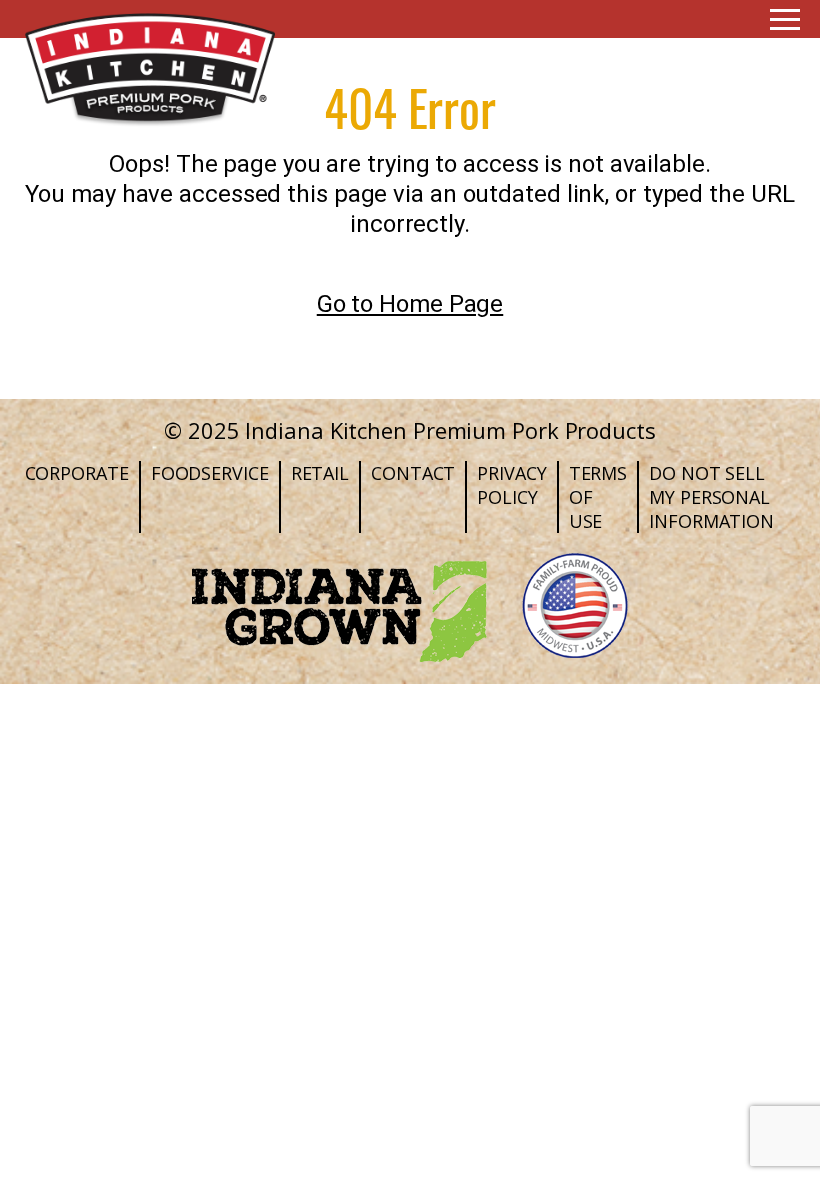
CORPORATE (77, 473)
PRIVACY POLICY (511, 485)
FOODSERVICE (210, 473)
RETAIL (320, 473)
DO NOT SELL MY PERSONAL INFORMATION (711, 497)
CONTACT (413, 473)
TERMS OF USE (598, 497)
